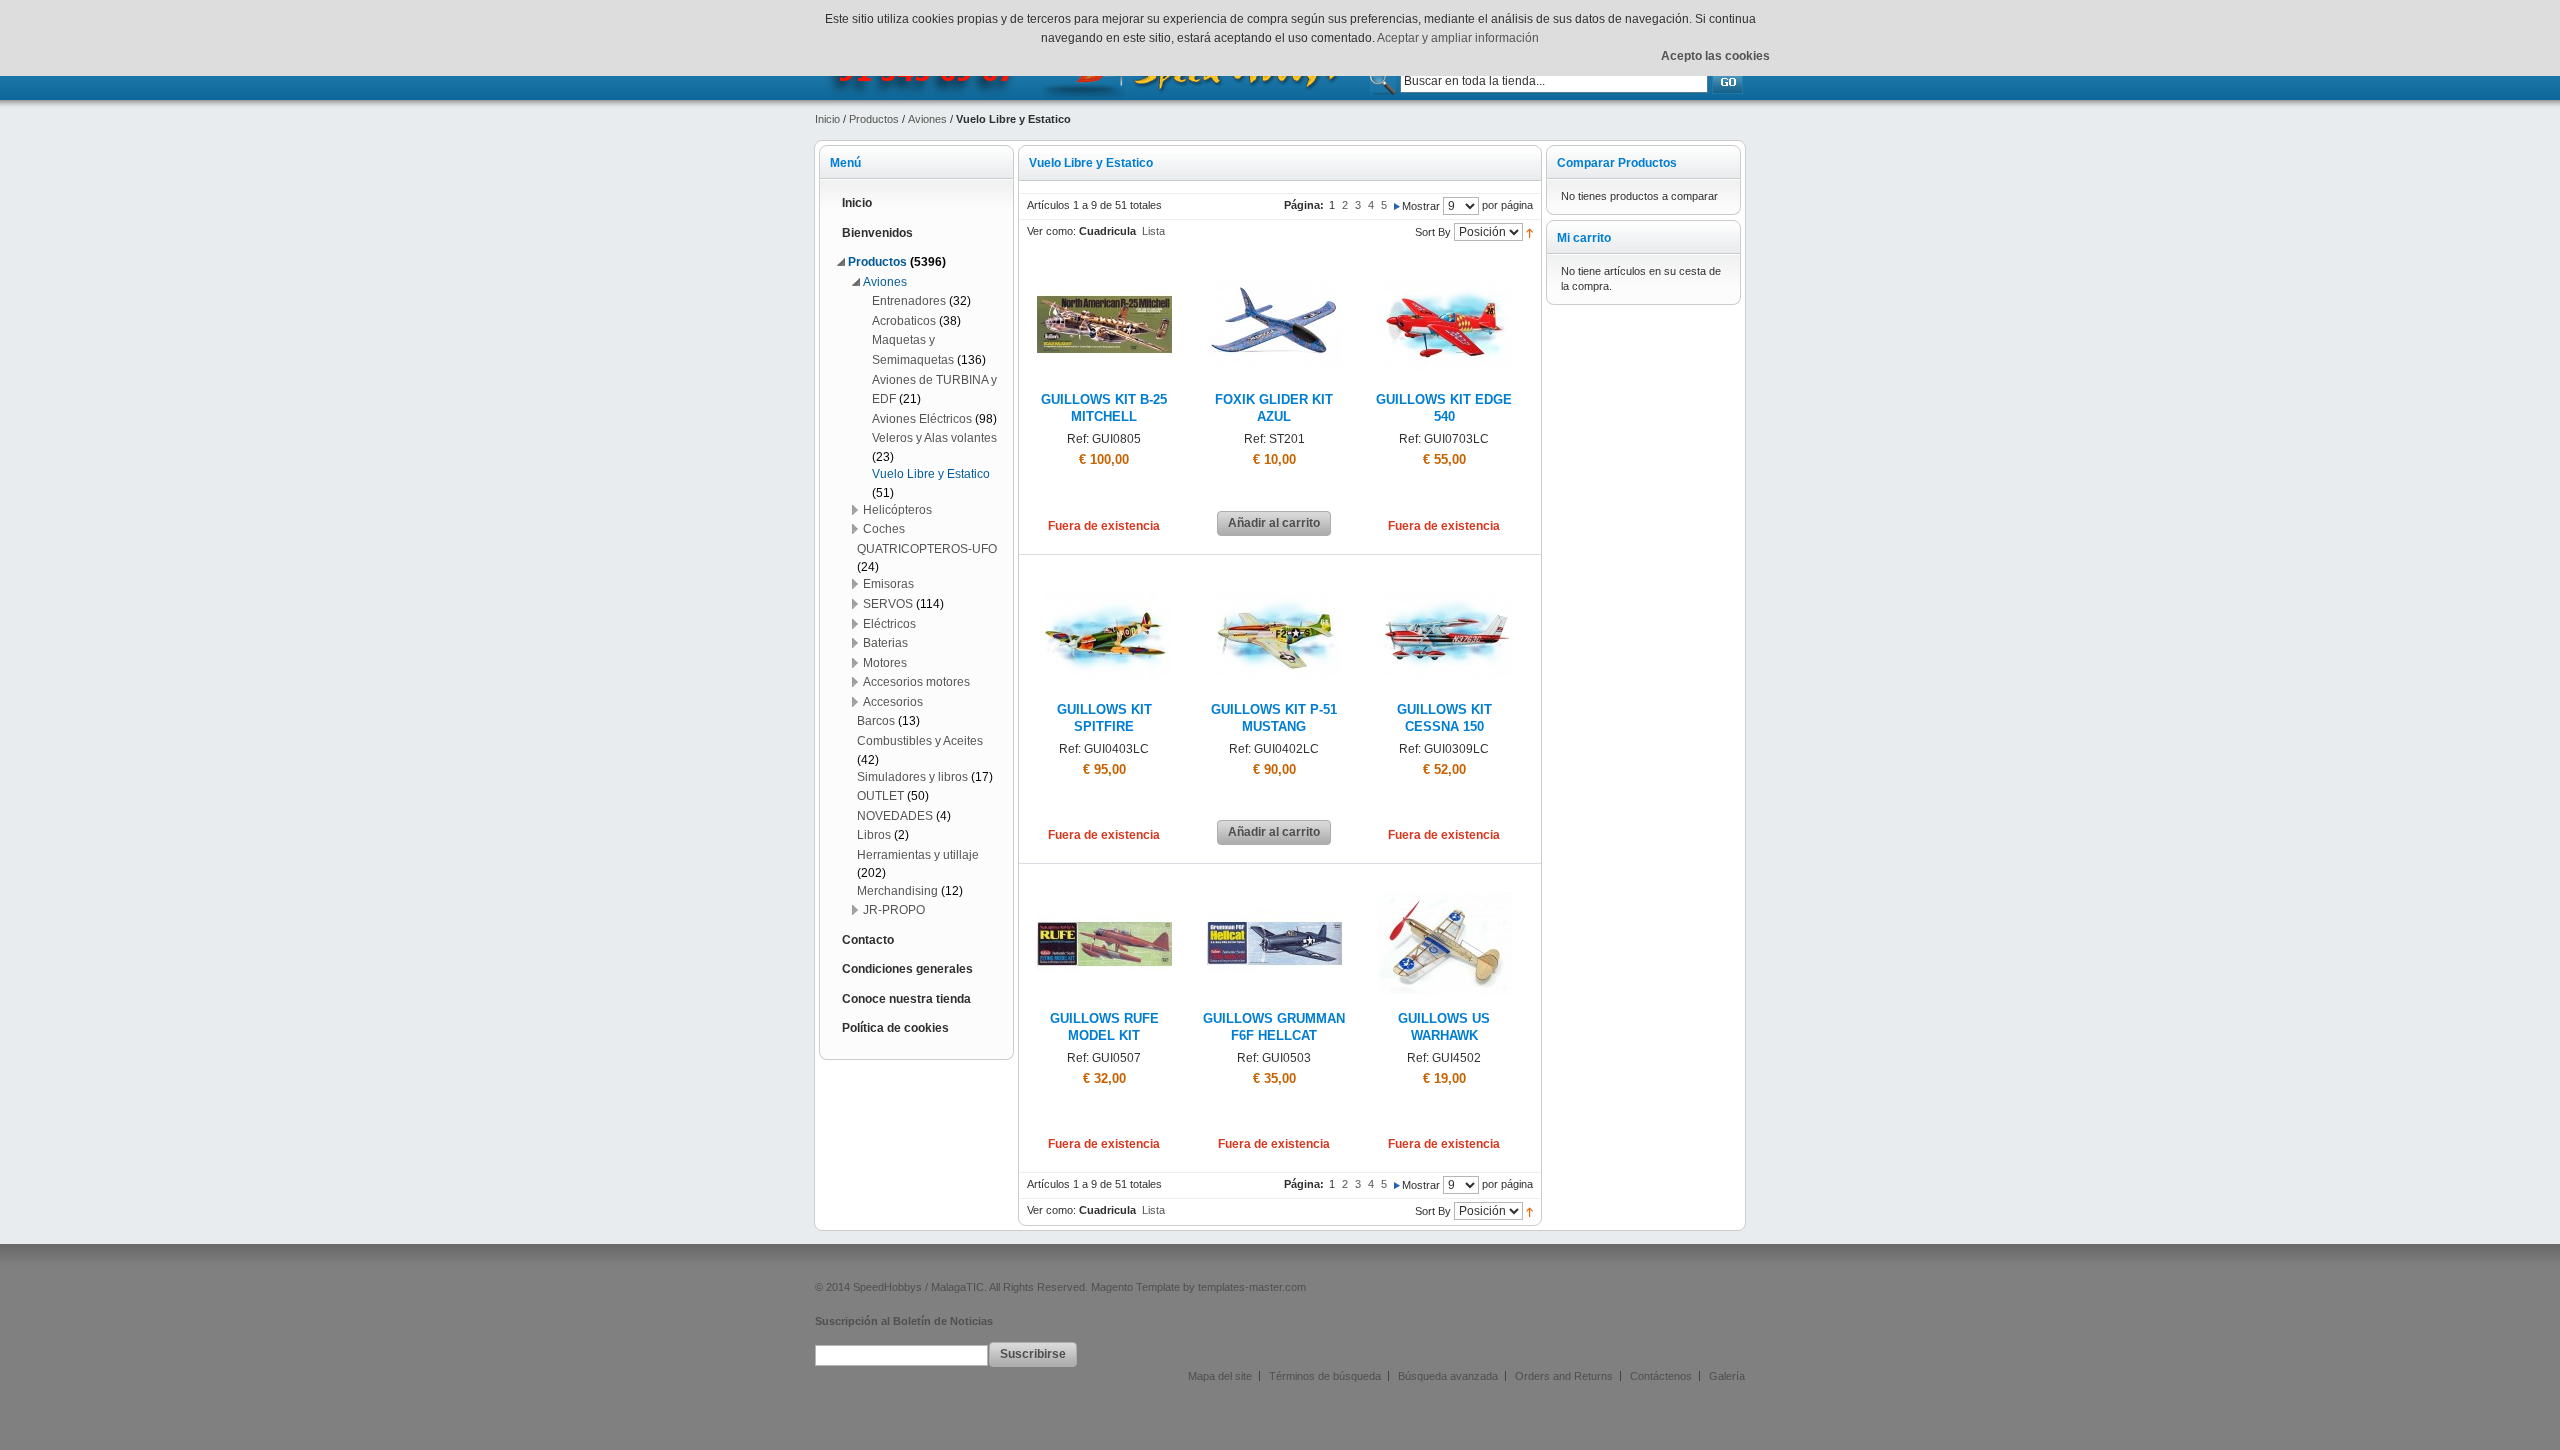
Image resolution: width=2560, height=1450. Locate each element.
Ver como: (1051, 231)
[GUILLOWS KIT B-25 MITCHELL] (1104, 265)
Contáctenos (1661, 1376)
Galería (1727, 1376)
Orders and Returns (1564, 1376)
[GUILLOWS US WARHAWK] (1444, 884)
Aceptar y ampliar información (1458, 38)
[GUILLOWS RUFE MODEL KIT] (1104, 884)
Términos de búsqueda (1325, 1376)
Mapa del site (1220, 1376)
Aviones (927, 119)
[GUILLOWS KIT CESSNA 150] (1444, 575)
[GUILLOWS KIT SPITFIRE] (1104, 575)
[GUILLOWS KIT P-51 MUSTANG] (1274, 575)
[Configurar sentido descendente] (1529, 232)
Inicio (827, 119)
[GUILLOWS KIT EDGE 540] (1444, 265)
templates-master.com (1252, 1287)
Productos (874, 119)
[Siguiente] (1397, 205)
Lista (1153, 231)
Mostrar (1421, 206)
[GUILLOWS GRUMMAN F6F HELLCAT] (1274, 884)
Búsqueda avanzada (1448, 1376)
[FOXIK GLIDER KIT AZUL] (1274, 265)
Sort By (1433, 232)
